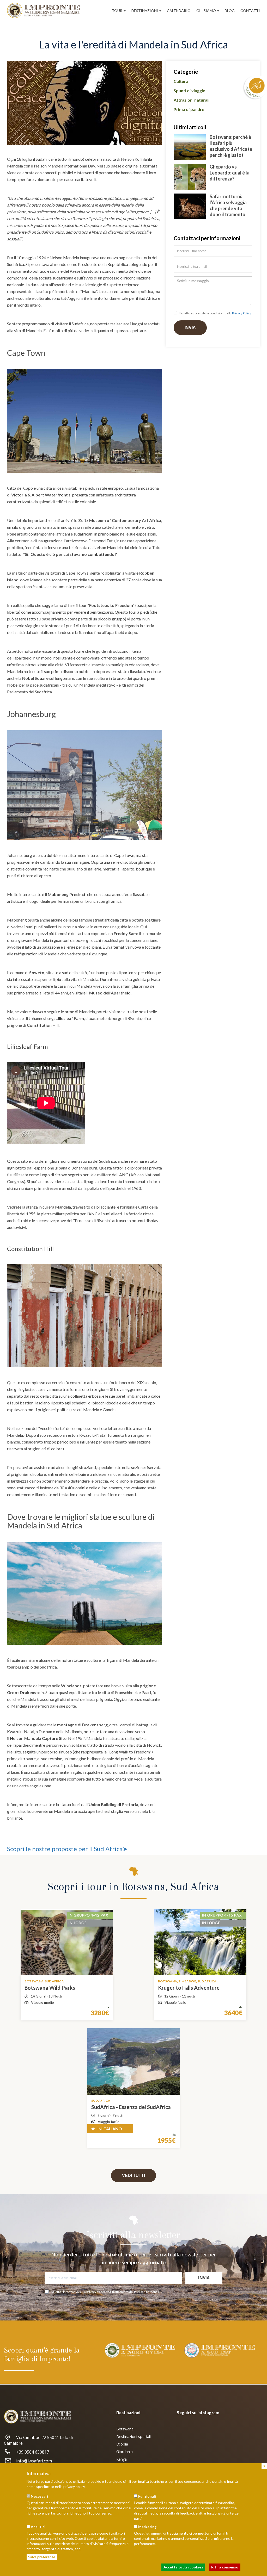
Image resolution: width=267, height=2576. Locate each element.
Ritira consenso (225, 2567)
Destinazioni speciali (133, 2437)
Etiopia (122, 2444)
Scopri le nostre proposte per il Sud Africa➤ (67, 1849)
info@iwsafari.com (34, 2461)
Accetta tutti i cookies (183, 2567)
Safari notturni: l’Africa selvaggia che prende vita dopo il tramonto (228, 205)
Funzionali (147, 2496)
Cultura (181, 81)
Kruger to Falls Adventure (189, 1988)
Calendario (179, 11)
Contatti (250, 11)
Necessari (39, 2496)
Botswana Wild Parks (50, 1988)
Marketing (147, 2527)
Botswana (125, 2429)
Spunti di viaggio (190, 91)
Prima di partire (189, 109)
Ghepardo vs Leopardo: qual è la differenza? (230, 173)
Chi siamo (207, 11)
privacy (91, 2292)
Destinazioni (145, 11)
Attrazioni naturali (192, 100)
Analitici (38, 2527)
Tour (117, 11)
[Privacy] (176, 314)
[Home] (45, 11)
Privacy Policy (242, 313)
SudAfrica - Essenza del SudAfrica (131, 2107)
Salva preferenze (42, 2557)
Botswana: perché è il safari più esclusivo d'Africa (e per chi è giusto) (231, 146)
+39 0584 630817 (33, 2452)
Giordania (125, 2452)
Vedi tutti (133, 2176)
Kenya (122, 2459)
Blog (230, 11)
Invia (190, 328)
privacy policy (74, 2487)
